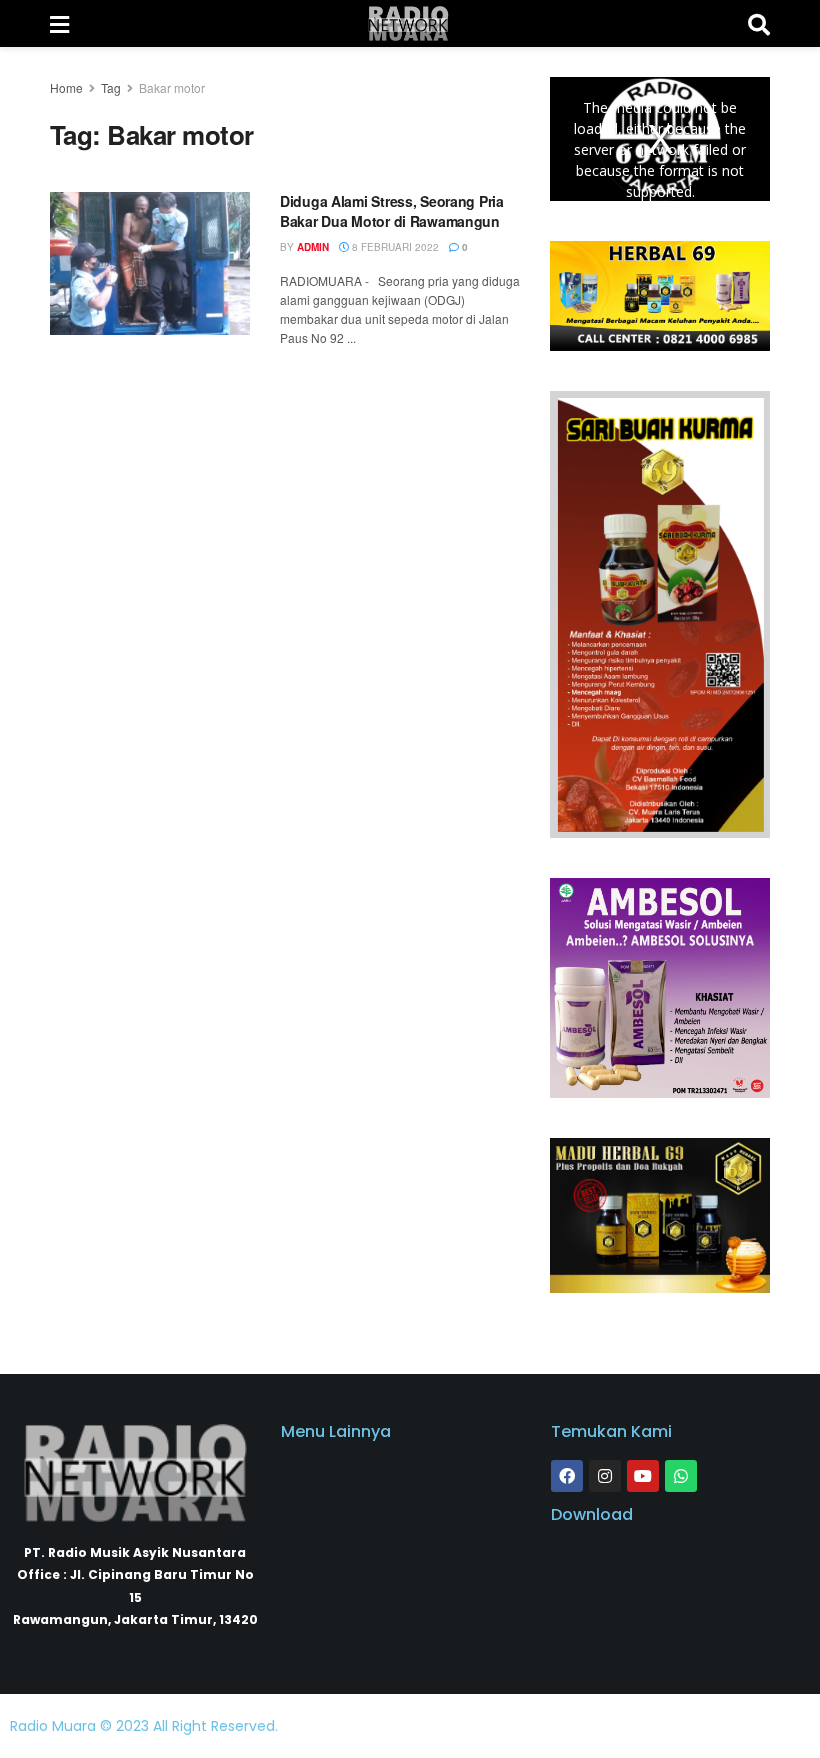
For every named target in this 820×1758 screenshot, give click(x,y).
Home (66, 87)
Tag (111, 87)
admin (313, 247)
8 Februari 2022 (394, 247)
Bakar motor (172, 87)
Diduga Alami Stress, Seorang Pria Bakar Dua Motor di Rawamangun (392, 211)
